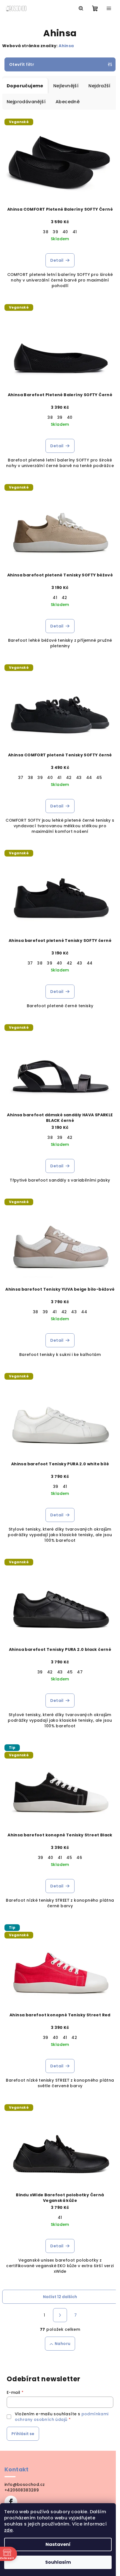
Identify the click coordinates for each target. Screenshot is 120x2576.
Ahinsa (66, 46)
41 (75, 232)
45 (99, 778)
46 (79, 1858)
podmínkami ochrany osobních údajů (62, 2417)
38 (46, 232)
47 (80, 1672)
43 (79, 778)
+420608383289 (22, 2490)
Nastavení (58, 2544)
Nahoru (63, 2344)
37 (21, 778)
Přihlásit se (23, 2434)
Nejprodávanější (26, 102)
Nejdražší (99, 86)
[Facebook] (11, 2502)
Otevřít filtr (22, 64)
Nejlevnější (66, 86)
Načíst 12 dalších (60, 2297)
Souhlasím (58, 2562)
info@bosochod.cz (25, 2484)
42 (64, 598)
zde (8, 2530)
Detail (57, 260)
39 (55, 232)
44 (89, 778)
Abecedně (68, 102)
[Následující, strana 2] (60, 2315)
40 (65, 232)
